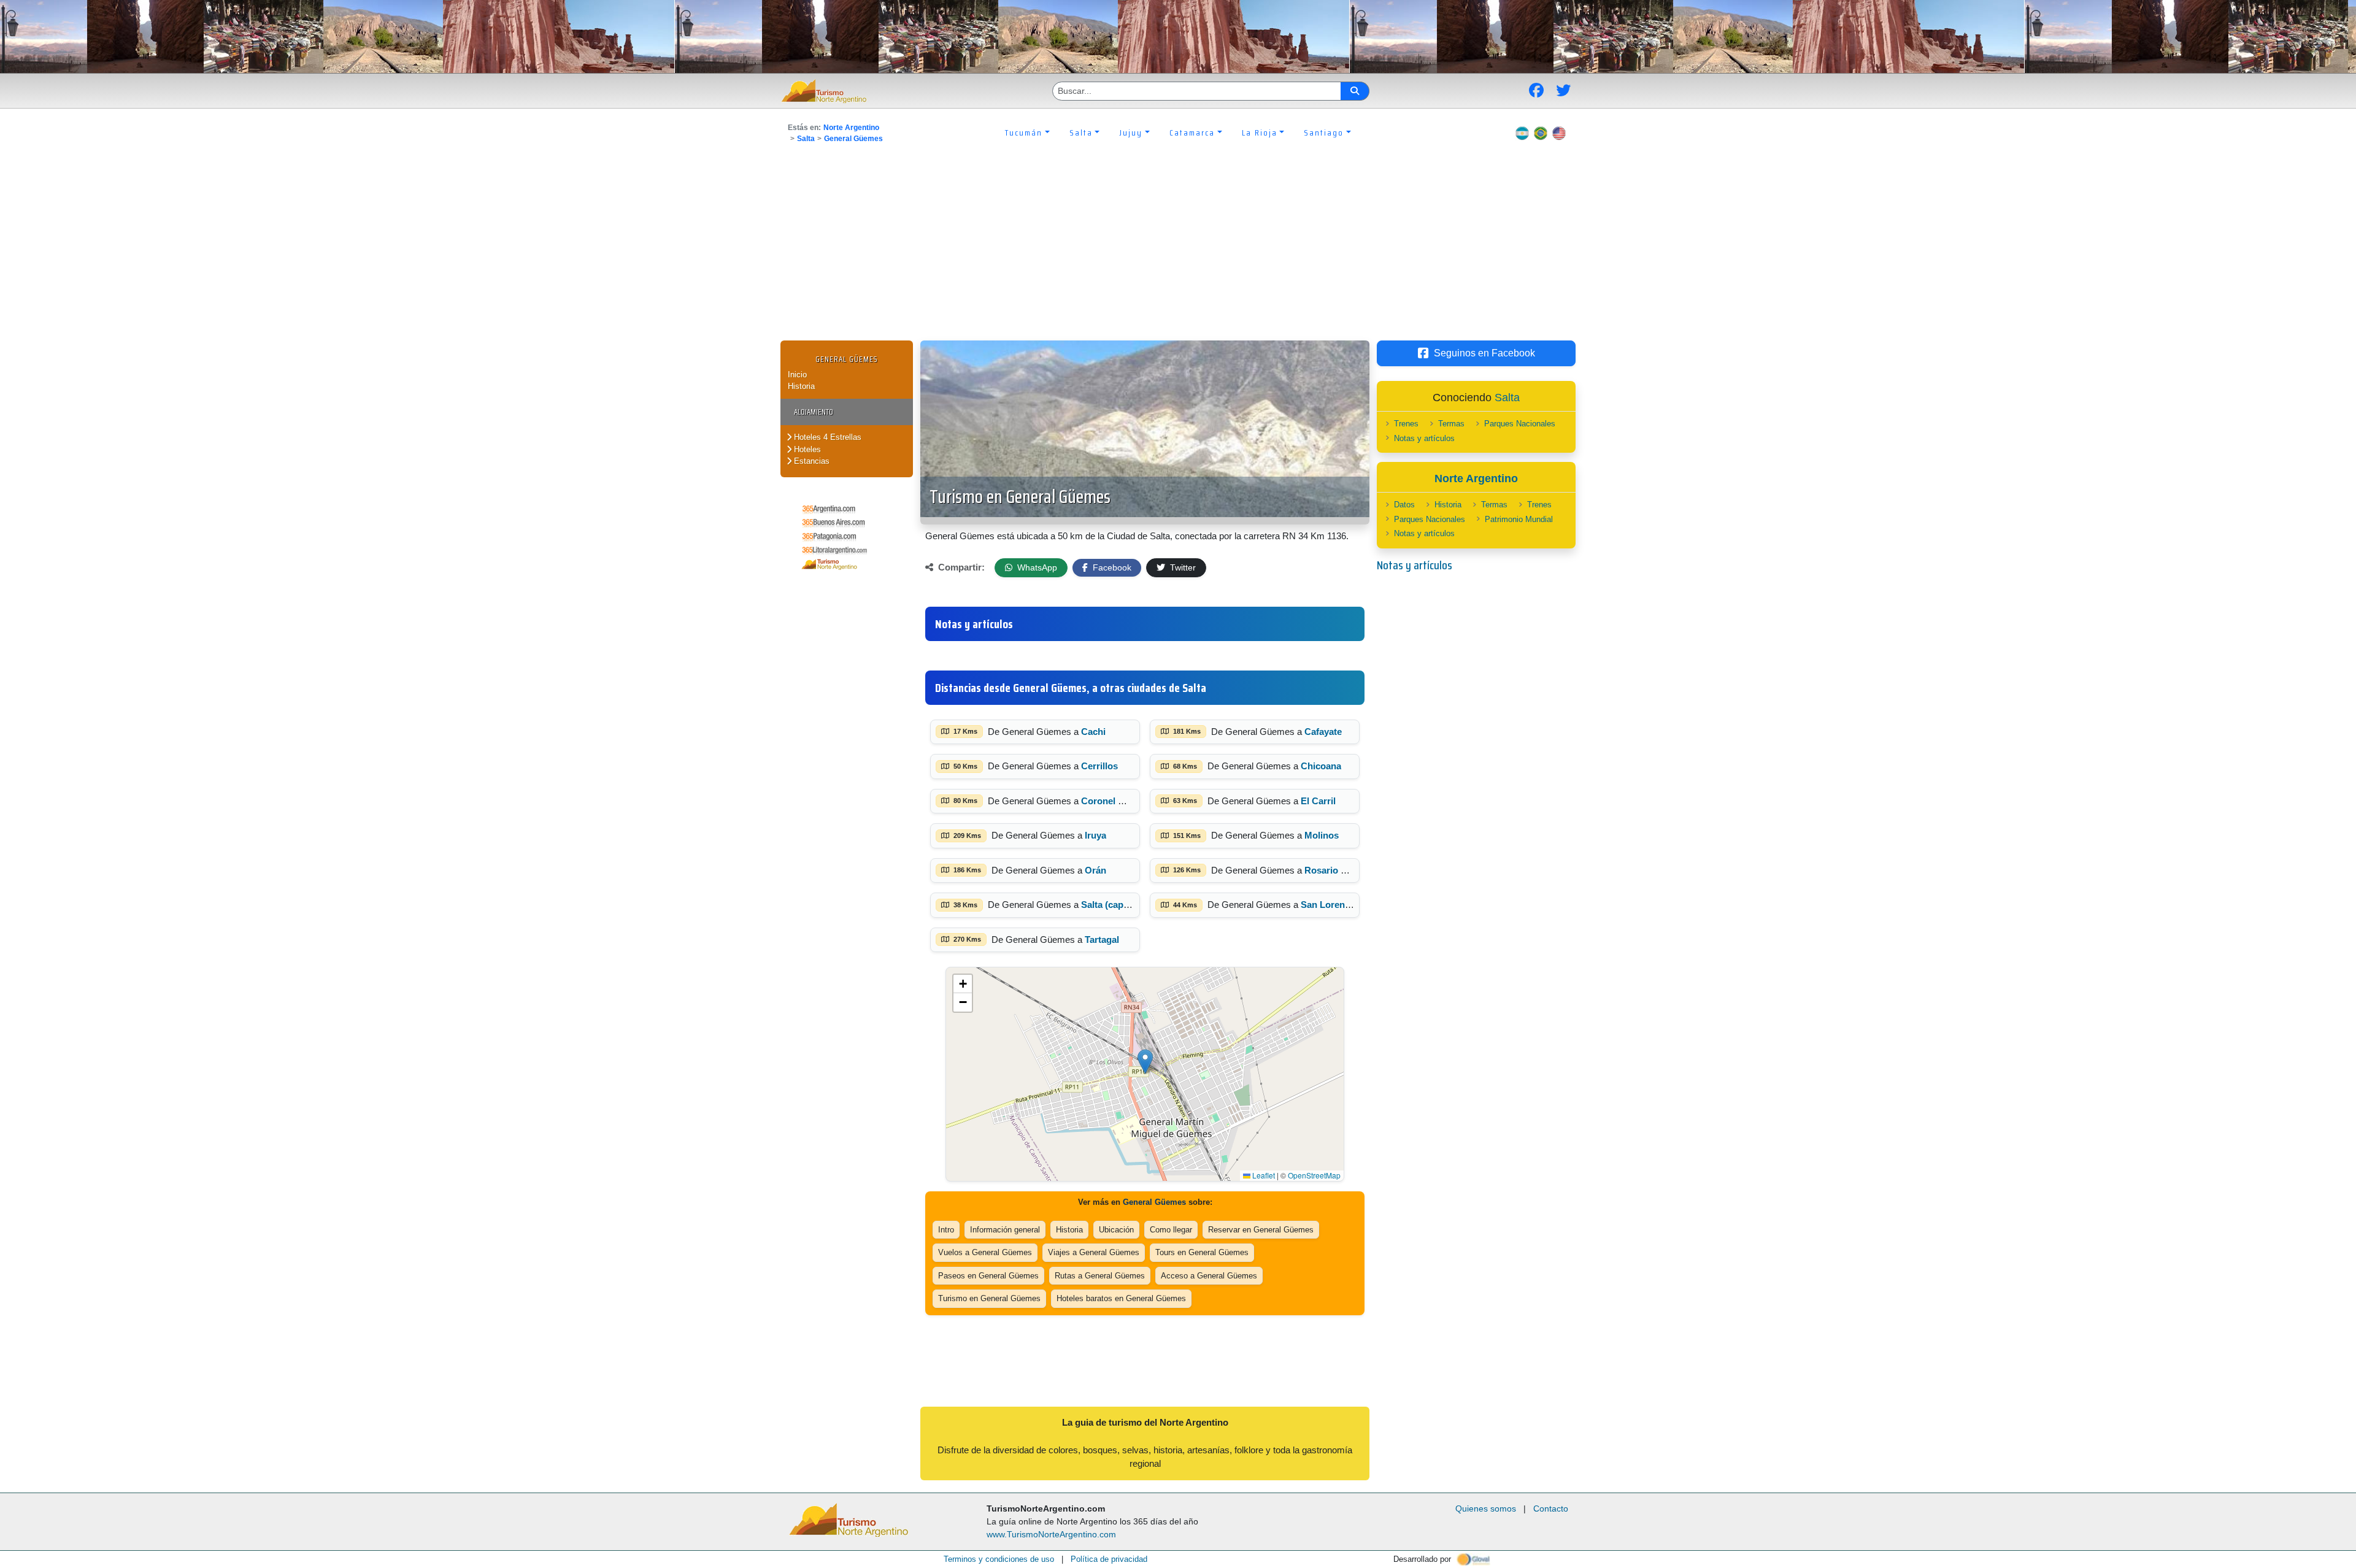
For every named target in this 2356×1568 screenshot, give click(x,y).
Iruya (1095, 835)
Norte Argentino (851, 128)
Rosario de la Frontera (1352, 870)
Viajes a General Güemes (1094, 1252)
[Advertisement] (1178, 248)
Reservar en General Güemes (1261, 1230)
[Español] (1522, 133)
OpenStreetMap (1314, 1175)
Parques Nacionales (1520, 424)
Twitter (1182, 567)
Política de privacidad (1109, 1559)
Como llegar (1171, 1230)
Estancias (810, 461)
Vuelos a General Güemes (985, 1252)
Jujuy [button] (1131, 133)
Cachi (1093, 732)
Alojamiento (814, 412)
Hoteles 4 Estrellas (826, 437)
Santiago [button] (1324, 133)
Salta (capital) (1110, 905)
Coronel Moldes (1115, 801)
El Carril (1318, 801)
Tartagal (1102, 940)
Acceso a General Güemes (1209, 1276)
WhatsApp (1036, 567)
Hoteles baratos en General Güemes (1121, 1298)
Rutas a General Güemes (1100, 1276)
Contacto (1551, 1508)
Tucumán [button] (1024, 133)
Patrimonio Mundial (1519, 519)
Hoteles (806, 449)
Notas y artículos (1424, 438)
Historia (801, 386)
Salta (806, 139)
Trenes (1406, 424)
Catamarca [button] (1192, 133)
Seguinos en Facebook (1484, 353)
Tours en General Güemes (1202, 1252)
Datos (1404, 505)
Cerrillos (1099, 766)
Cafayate (1323, 732)
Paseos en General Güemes (988, 1276)
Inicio (797, 375)
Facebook (1111, 567)
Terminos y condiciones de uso (999, 1559)
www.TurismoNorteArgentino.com (1051, 1534)
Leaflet (1263, 1175)
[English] (1559, 133)
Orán (1095, 870)
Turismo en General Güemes (1020, 497)
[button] (1145, 1062)
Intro (946, 1230)
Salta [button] (1081, 133)
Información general (1005, 1230)
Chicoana (1321, 766)
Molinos (1322, 835)
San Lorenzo (1328, 905)
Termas (1451, 424)
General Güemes (853, 139)
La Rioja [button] (1260, 133)
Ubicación (1116, 1230)
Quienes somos (1486, 1508)
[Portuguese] (1541, 133)
